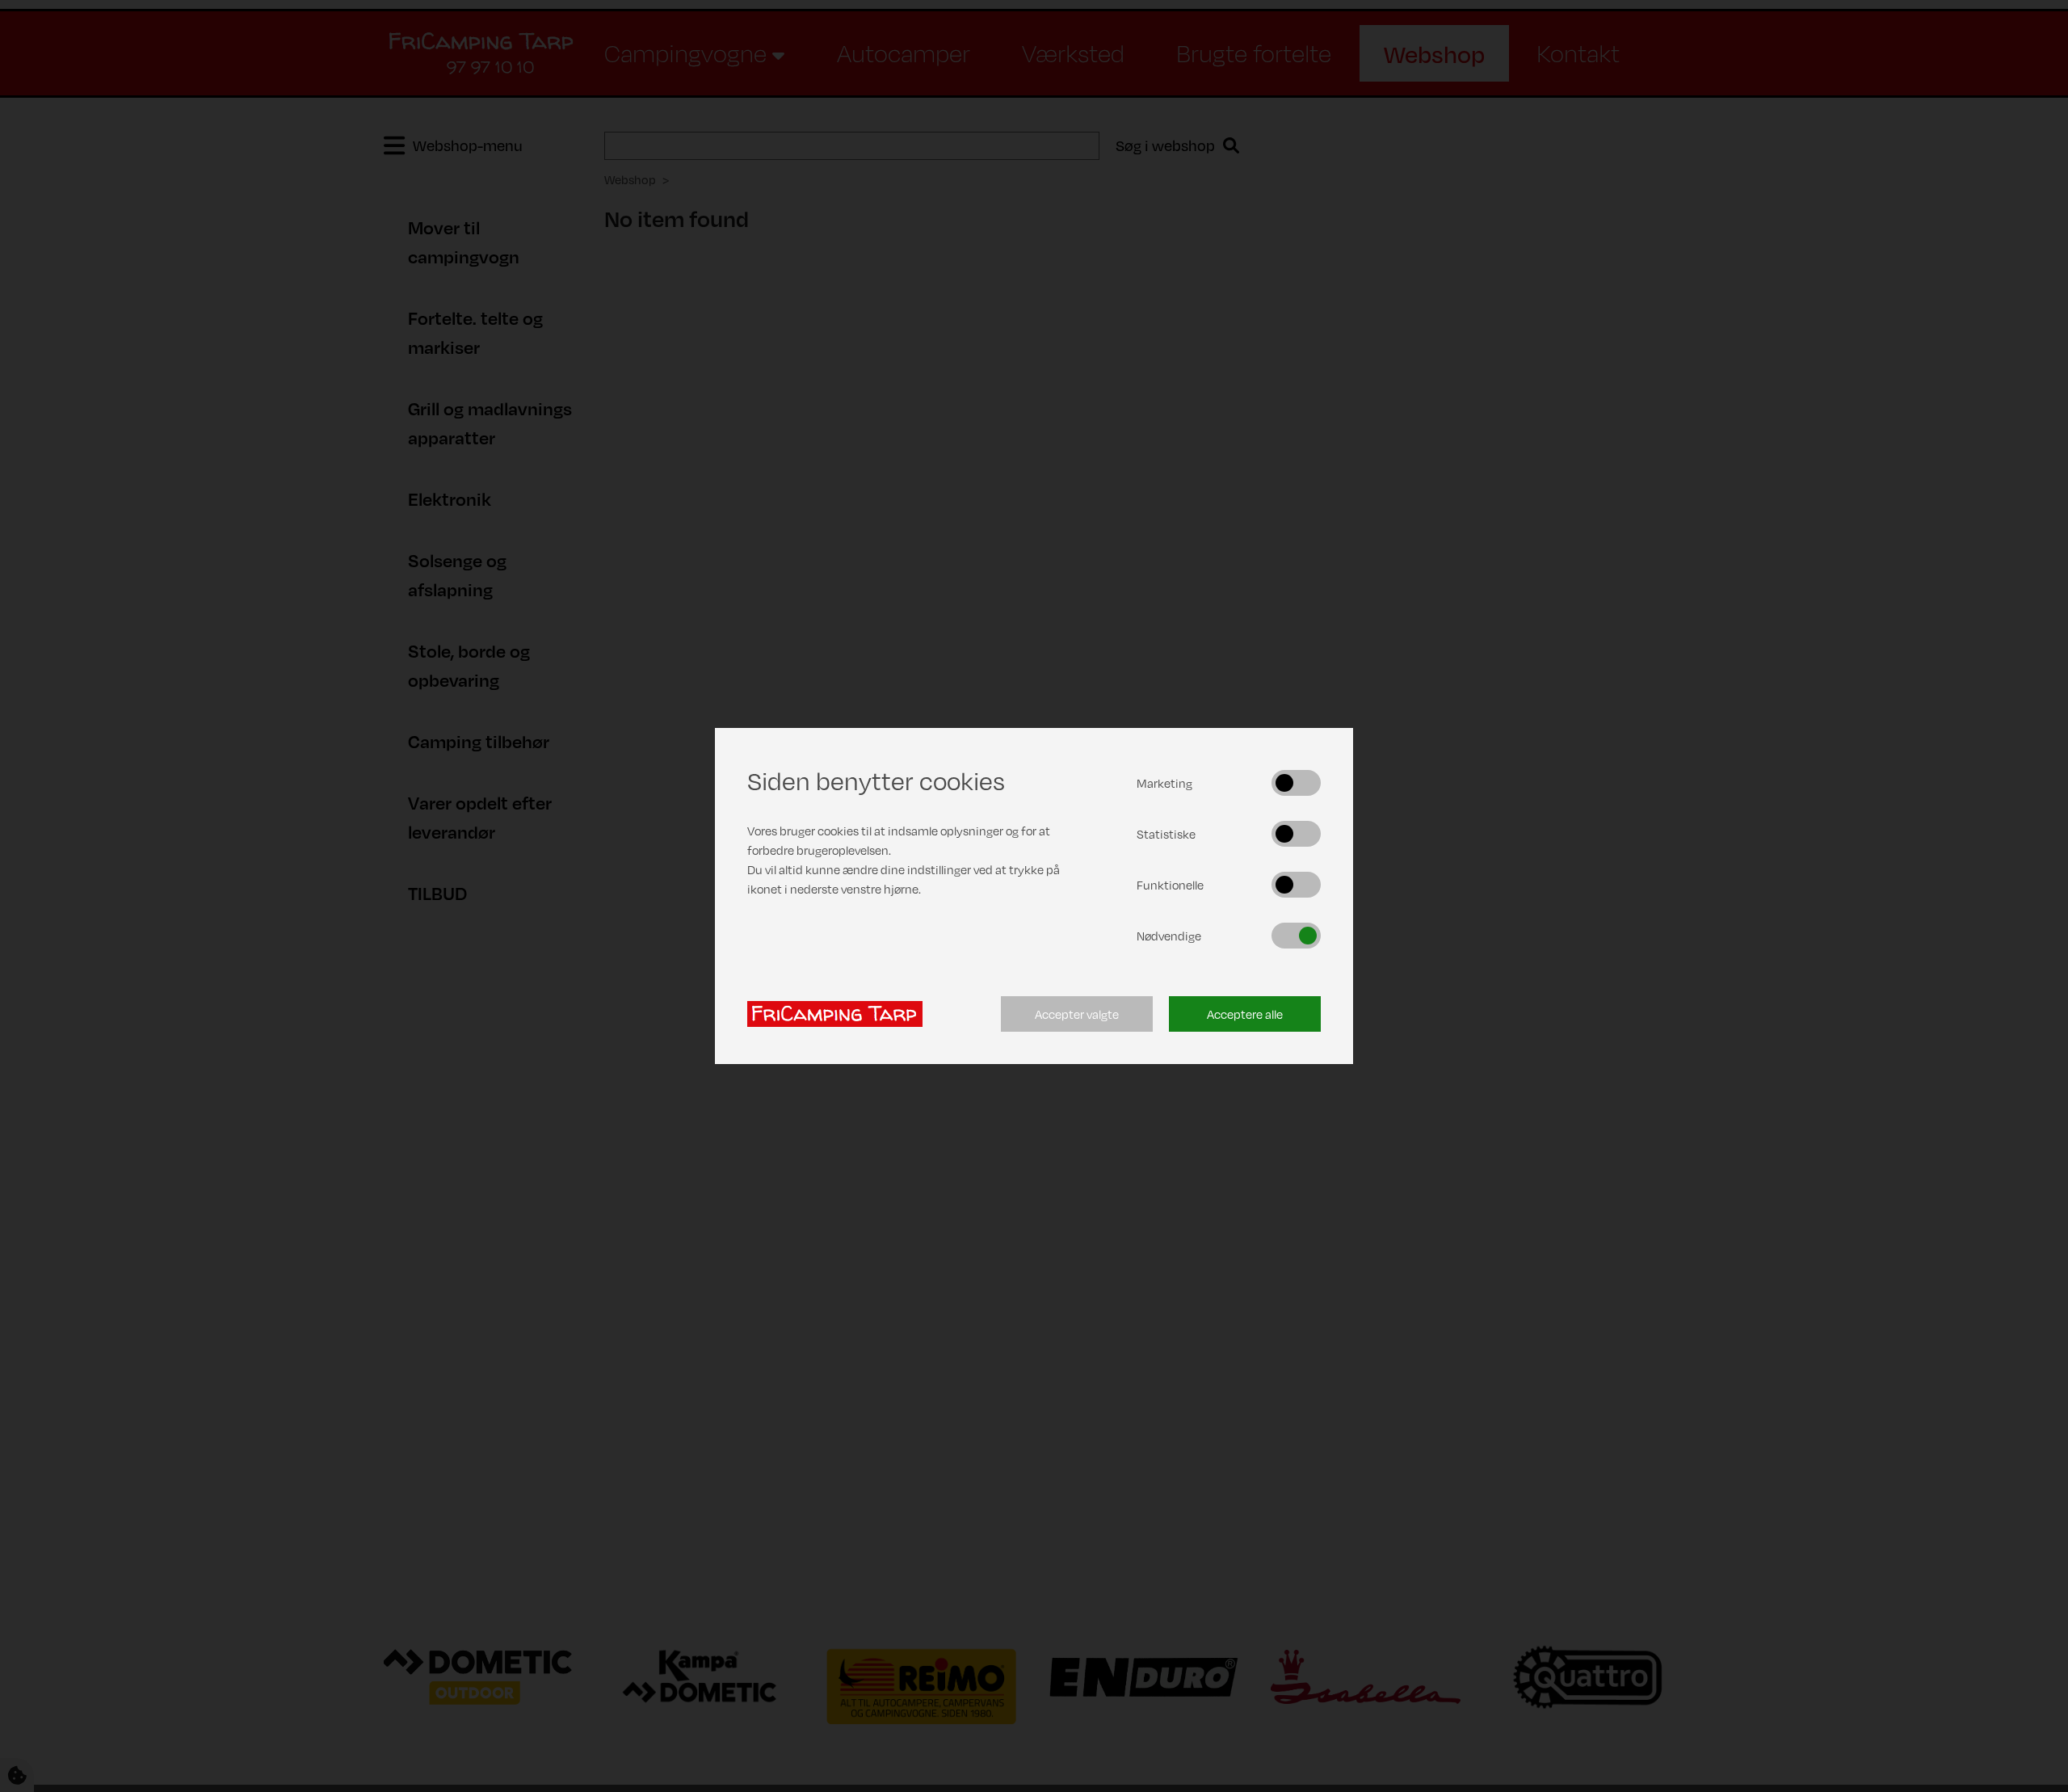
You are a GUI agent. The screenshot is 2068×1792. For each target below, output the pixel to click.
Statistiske (1166, 834)
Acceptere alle (1245, 1014)
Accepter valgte (1077, 1014)
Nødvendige (1169, 936)
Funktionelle (1170, 885)
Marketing (1164, 783)
